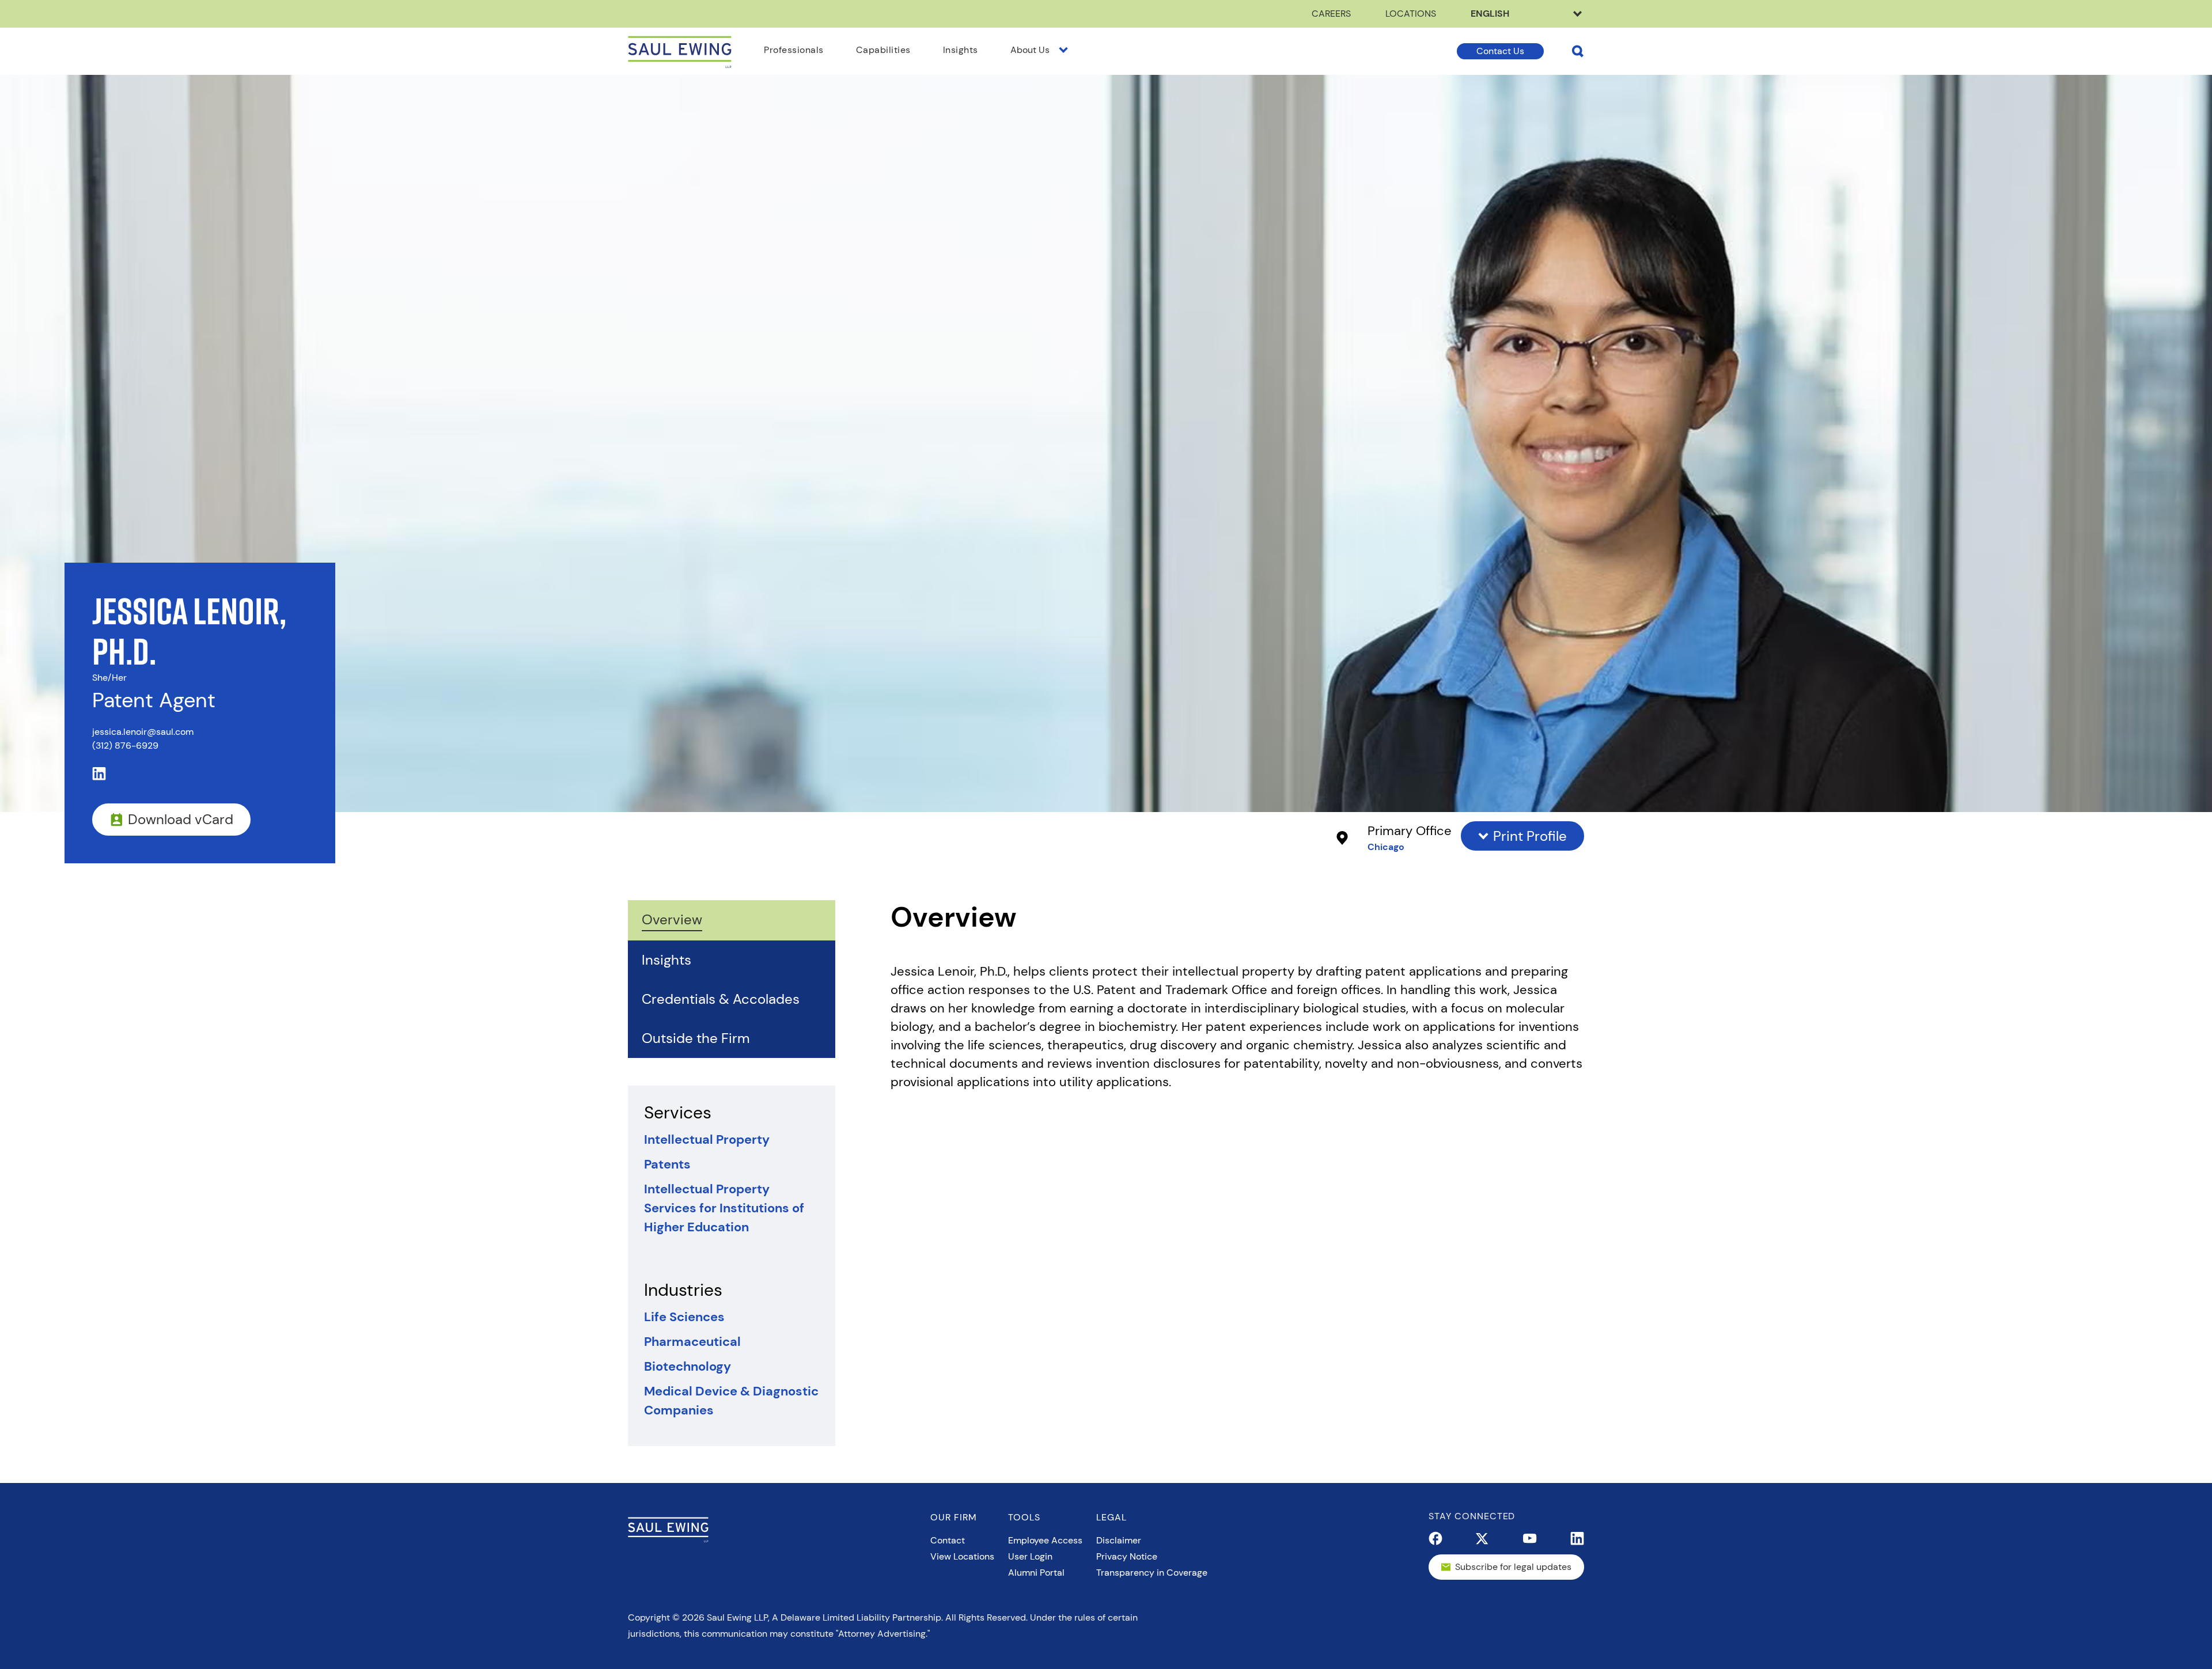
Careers (1331, 14)
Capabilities (883, 50)
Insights (961, 50)
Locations (1411, 14)
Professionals (794, 50)
